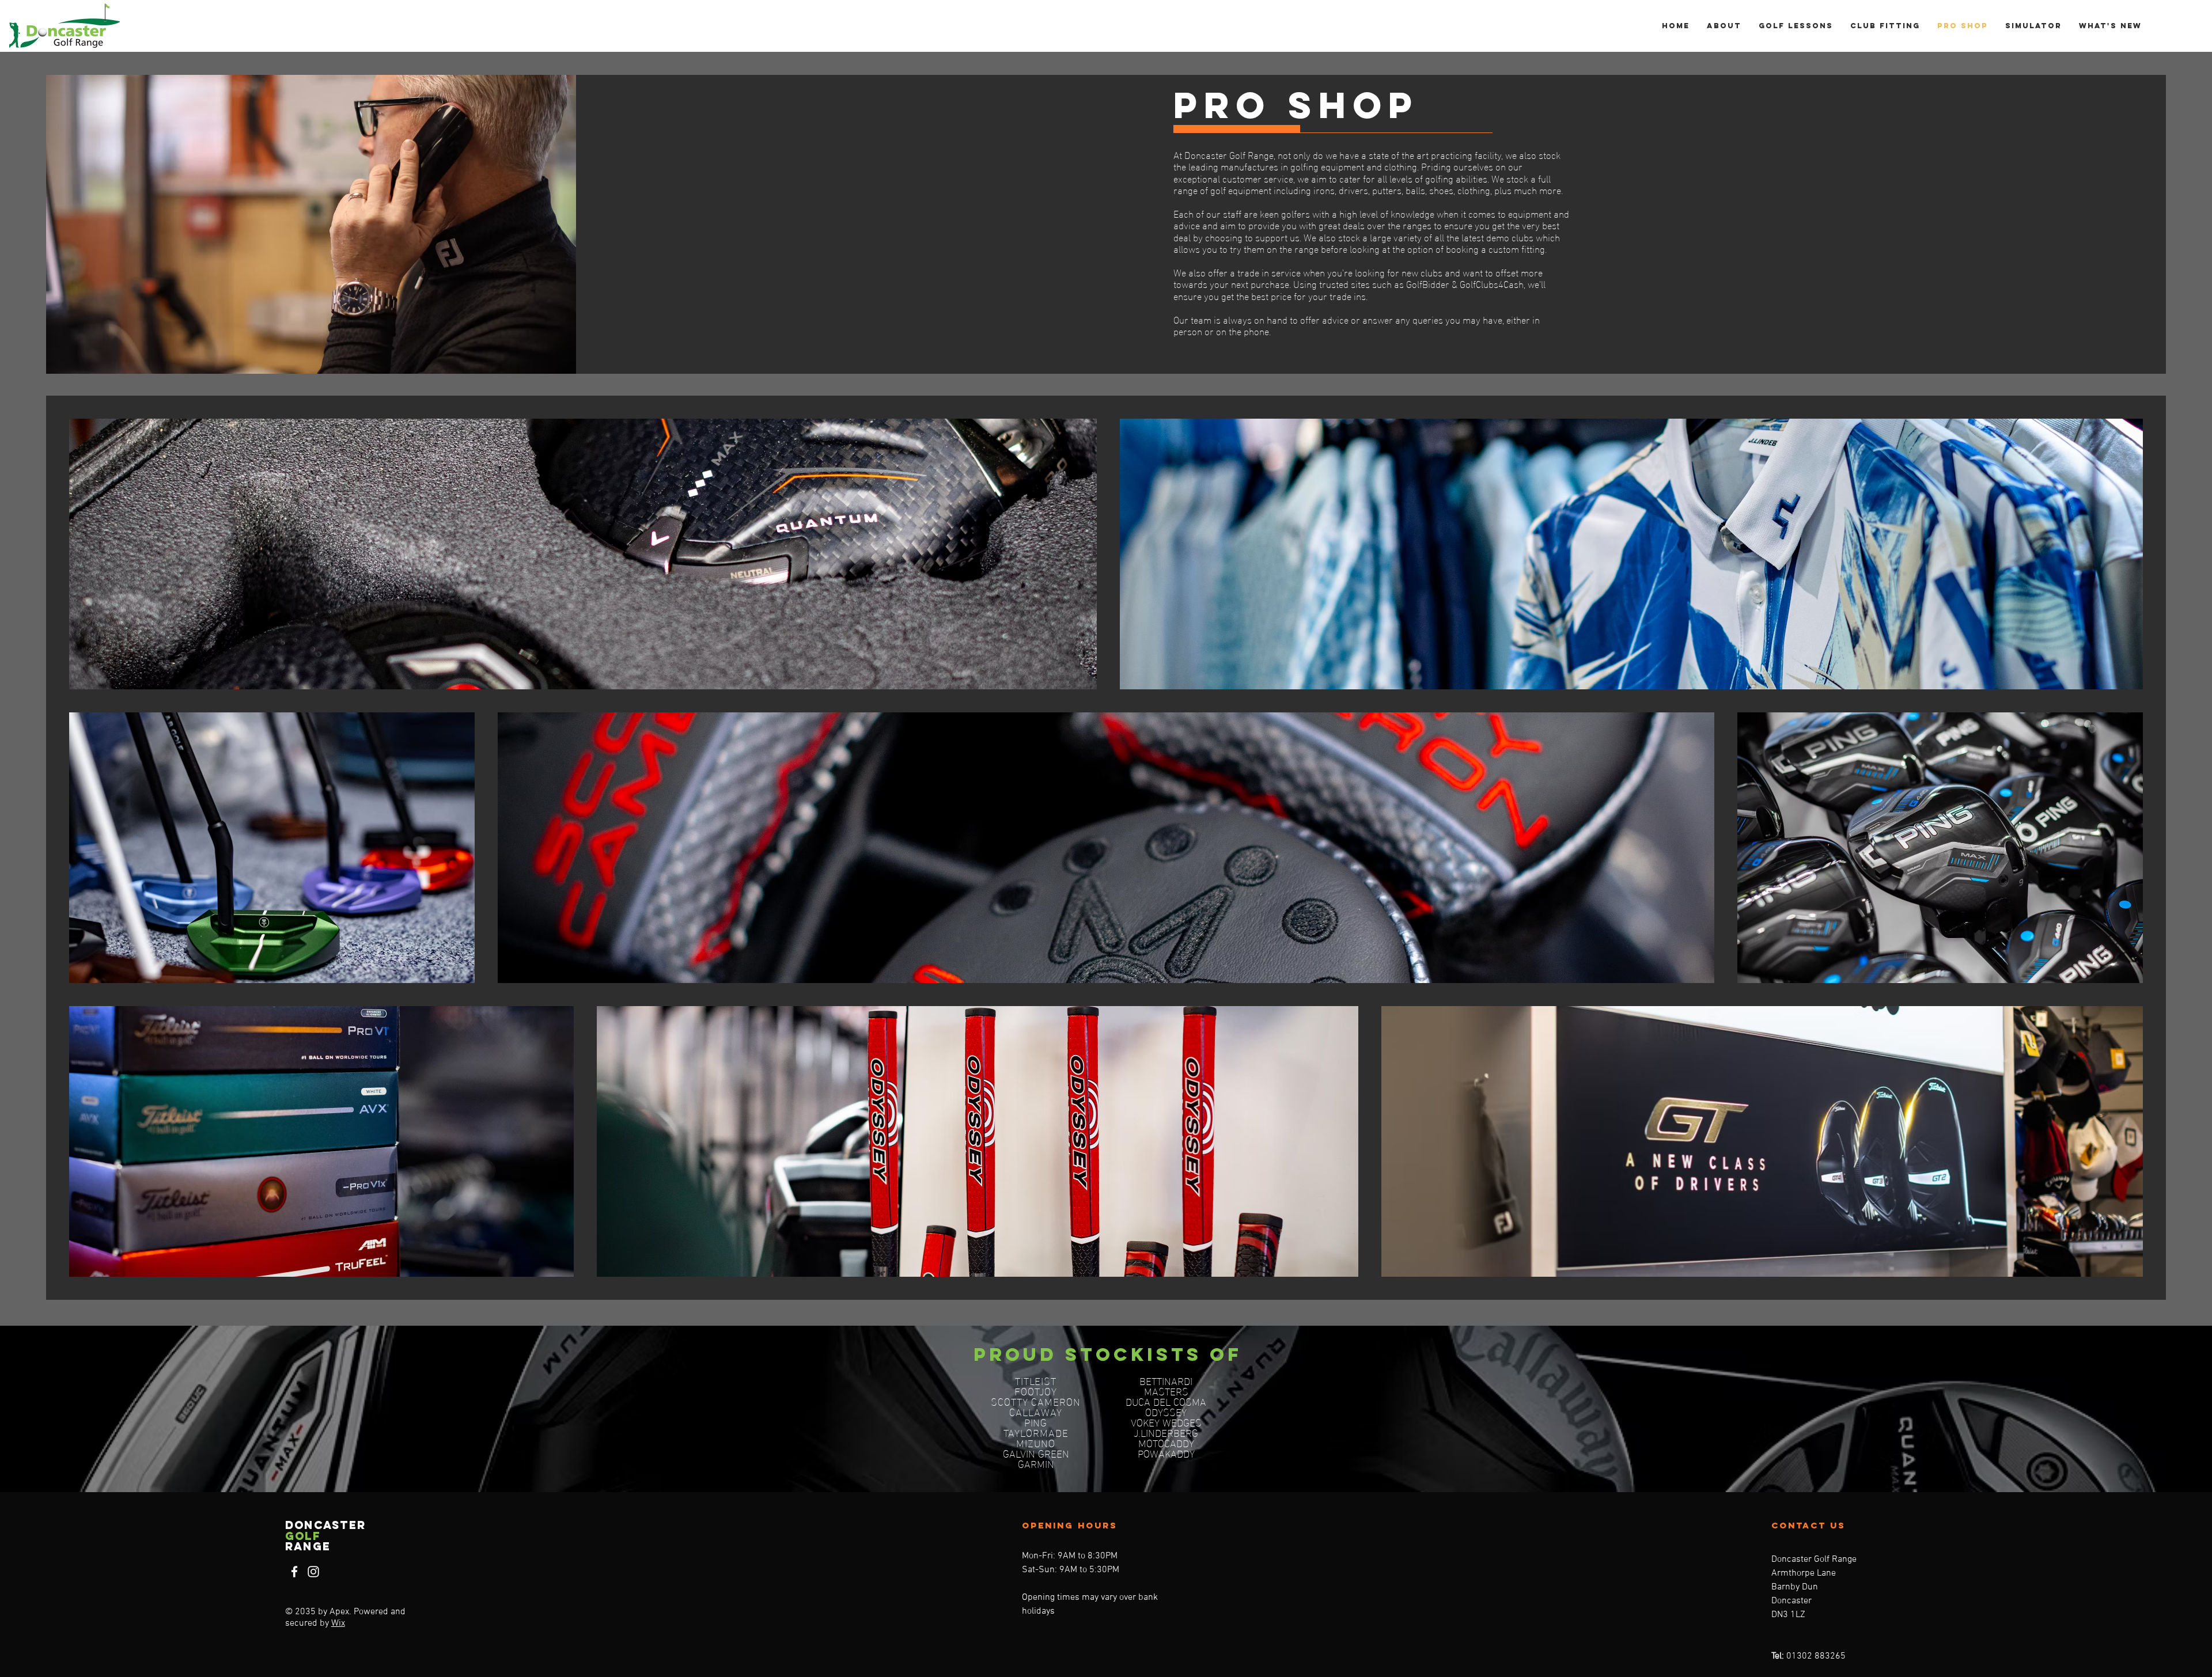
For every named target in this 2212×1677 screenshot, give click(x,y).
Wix (338, 1623)
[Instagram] (313, 1572)
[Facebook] (294, 1572)
